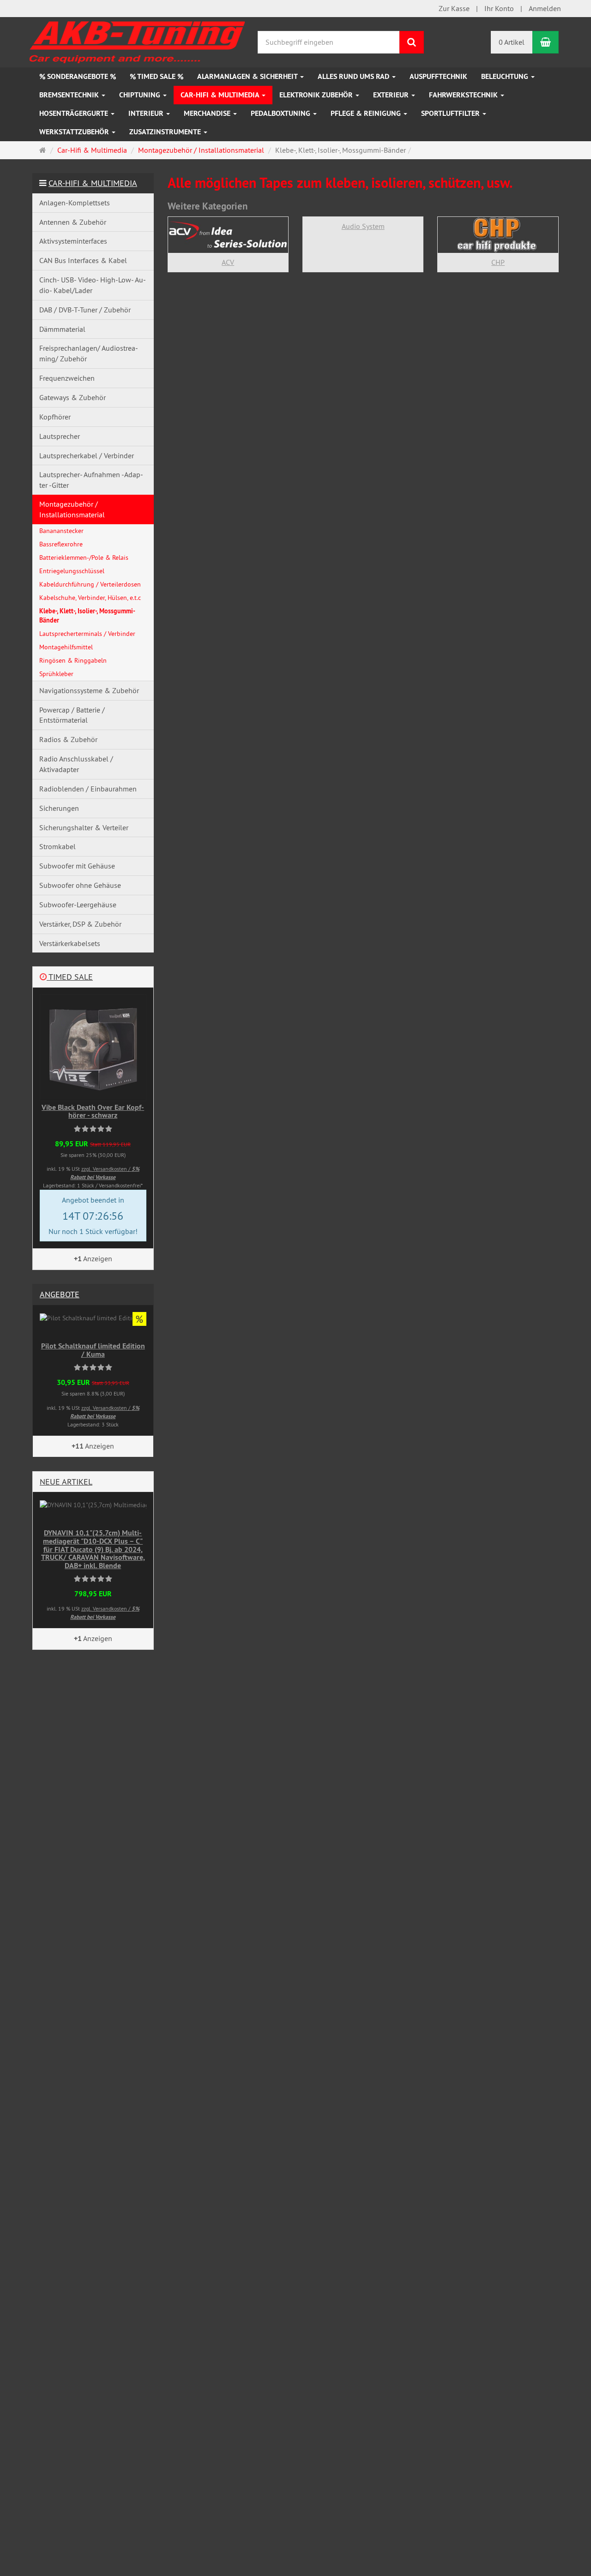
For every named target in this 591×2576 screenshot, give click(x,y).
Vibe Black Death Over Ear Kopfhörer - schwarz (93, 1111)
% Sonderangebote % (78, 76)
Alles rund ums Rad (354, 76)
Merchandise (208, 113)
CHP (498, 262)
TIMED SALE (70, 977)
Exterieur (392, 95)
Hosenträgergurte (75, 113)
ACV (228, 262)
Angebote (60, 1294)
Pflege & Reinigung (367, 113)
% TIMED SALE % (157, 76)
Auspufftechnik (438, 76)
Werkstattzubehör (75, 132)
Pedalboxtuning (281, 113)
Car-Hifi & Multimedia (221, 95)
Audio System (363, 226)
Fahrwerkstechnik (464, 95)
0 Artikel (512, 42)
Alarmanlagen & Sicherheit (248, 76)
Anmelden (545, 8)
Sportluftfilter (451, 113)
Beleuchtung (506, 76)
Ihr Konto (499, 8)
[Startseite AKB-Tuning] (138, 40)
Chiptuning (141, 95)
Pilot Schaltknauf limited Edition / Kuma (93, 1350)
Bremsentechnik (70, 95)
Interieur (147, 113)
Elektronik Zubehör (317, 95)
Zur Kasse (454, 8)
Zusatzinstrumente (166, 132)
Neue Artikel (66, 1482)
